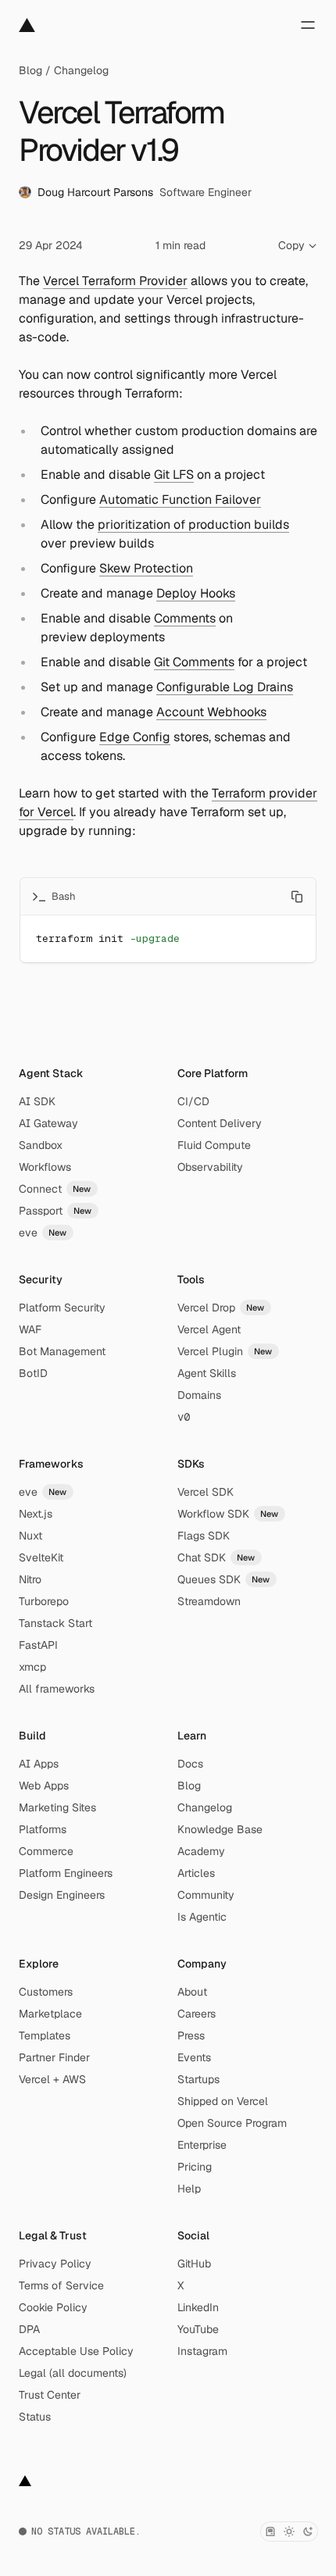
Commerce (46, 1851)
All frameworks (57, 1689)
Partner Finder (54, 2057)
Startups (198, 2079)
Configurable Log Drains (225, 687)
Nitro (30, 1579)
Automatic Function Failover (180, 500)
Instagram (202, 2351)
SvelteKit (41, 1557)
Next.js (36, 1514)
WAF (30, 1329)
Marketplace (50, 2014)
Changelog (81, 70)
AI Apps (39, 1764)
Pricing (195, 2167)
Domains (199, 1395)
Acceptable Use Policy (76, 2351)
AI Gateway (48, 1123)
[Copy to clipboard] (297, 897)
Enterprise (202, 2145)
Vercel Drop (221, 1308)
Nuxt (30, 1536)
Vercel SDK (206, 1492)
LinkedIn (198, 2307)
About (192, 1992)
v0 (184, 1417)
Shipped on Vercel (223, 2101)
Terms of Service (61, 2285)
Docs (190, 1764)
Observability (210, 1167)
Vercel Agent (209, 1329)
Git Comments (194, 662)
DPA (29, 2329)
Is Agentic (202, 1917)
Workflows (45, 1167)
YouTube (198, 2329)
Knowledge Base (220, 1829)
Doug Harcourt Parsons (95, 192)
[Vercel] (27, 25)
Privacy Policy (55, 2264)
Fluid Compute (214, 1145)
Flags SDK (204, 1536)
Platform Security (62, 1308)
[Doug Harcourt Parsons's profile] (25, 192)
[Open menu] (308, 25)
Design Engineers (62, 1895)
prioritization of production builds (193, 524)
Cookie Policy (53, 2307)
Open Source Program (232, 2123)
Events (194, 2057)
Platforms (43, 1829)
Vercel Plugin (225, 1351)
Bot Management (62, 1351)
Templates (45, 2035)
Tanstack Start (55, 1623)
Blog (30, 70)
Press (191, 2035)
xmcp (32, 1667)
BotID (33, 1373)
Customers (46, 1992)
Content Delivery (220, 1123)
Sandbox (41, 1145)
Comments (185, 618)
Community (206, 1895)
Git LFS (174, 475)
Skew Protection (146, 568)
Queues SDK (224, 1579)
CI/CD (193, 1101)
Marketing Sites (57, 1807)
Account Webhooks (211, 712)
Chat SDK (216, 1557)
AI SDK (37, 1101)
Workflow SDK (228, 1514)
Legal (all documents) (73, 2373)
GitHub (194, 2264)
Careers (197, 2014)
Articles (196, 1873)
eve (43, 1233)
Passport (55, 1211)
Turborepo (44, 1601)
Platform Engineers (66, 1873)
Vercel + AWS (52, 2079)
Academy (201, 1851)
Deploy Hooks (196, 593)
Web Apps (44, 1786)
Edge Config (135, 737)
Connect (55, 1189)
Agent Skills (207, 1373)
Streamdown (209, 1601)
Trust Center (50, 2395)
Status (35, 2417)
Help (189, 2189)
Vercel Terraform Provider (115, 281)
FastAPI (38, 1645)
